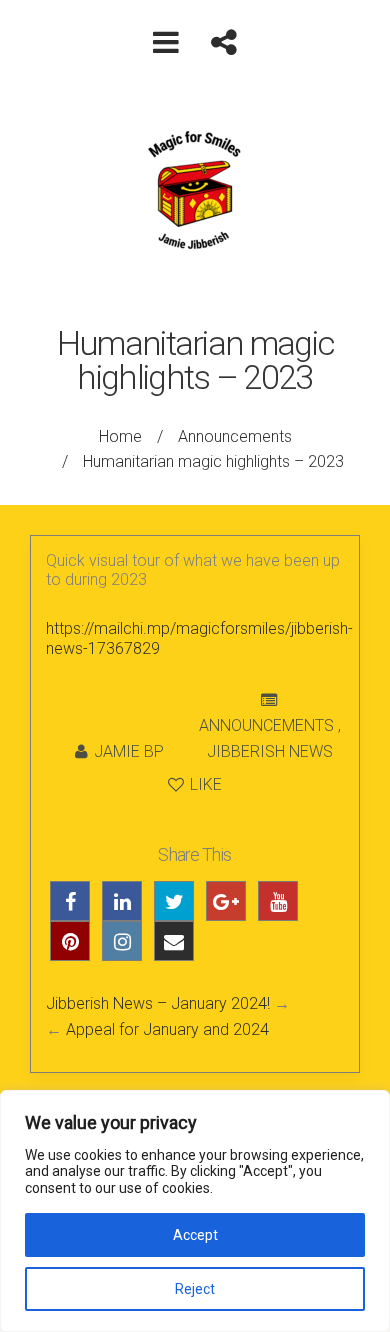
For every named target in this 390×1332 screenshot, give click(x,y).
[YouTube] (278, 901)
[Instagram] (122, 941)
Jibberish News (270, 751)
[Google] (226, 901)
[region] (195, 1211)
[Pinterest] (70, 941)
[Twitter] (174, 901)
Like (204, 784)
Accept (195, 1235)
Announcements (235, 436)
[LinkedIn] (122, 901)
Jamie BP (129, 751)
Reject (195, 1289)
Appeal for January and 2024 (167, 1029)
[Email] (174, 941)
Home (120, 436)
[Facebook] (70, 901)
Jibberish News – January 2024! (158, 1003)
